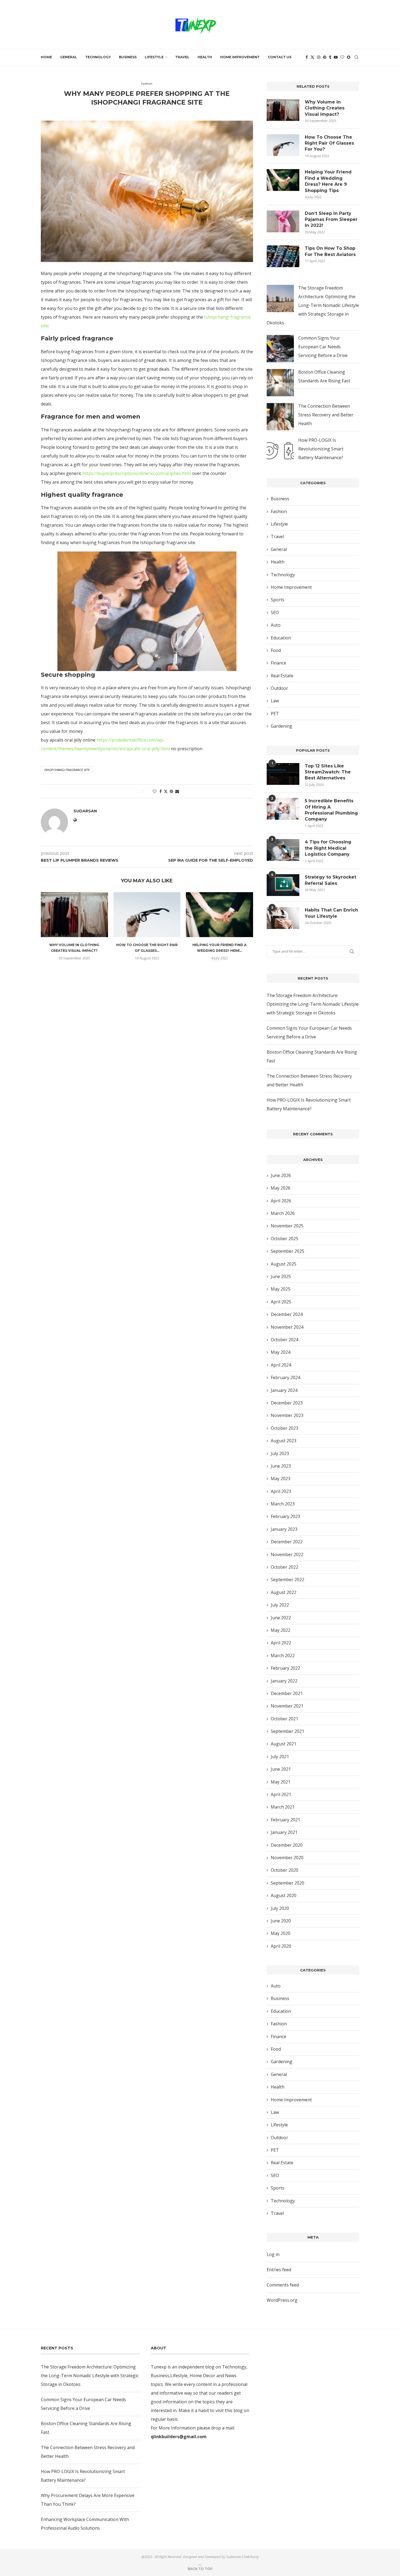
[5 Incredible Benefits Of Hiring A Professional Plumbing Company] (283, 809)
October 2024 (284, 1340)
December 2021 (287, 1693)
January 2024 (284, 1390)
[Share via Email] (177, 791)
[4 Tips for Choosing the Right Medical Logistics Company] (283, 850)
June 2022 (281, 1618)
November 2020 (287, 1858)
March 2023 (283, 1504)
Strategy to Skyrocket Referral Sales (330, 880)
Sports (278, 600)
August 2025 (284, 1264)
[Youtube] (336, 57)
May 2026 (281, 1188)
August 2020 (284, 1895)
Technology (98, 57)
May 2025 (281, 1289)
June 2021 (281, 1769)
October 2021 (284, 1719)
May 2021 (281, 1782)
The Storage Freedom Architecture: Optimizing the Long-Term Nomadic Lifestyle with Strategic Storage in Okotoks (313, 305)
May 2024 (281, 1352)
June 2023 (281, 1466)
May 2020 (281, 1933)
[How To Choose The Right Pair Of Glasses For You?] (147, 914)
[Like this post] (155, 791)
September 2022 (287, 1580)
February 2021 (285, 1820)
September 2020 (287, 1883)
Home (46, 57)
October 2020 (284, 1870)
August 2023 (284, 1441)
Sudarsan (143, 111)
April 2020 (281, 1946)
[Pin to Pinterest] (171, 791)
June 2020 (281, 1921)
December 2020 (287, 1845)
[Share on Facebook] (161, 791)
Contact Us (280, 57)
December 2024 (287, 1314)
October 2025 (284, 1239)
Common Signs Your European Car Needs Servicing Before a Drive (323, 347)
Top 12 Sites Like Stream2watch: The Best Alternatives (328, 772)
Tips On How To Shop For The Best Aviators (330, 251)
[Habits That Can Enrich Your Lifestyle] (283, 918)
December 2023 (287, 1403)
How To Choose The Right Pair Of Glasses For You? (329, 143)
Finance (279, 663)
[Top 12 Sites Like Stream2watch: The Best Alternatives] (283, 774)
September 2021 (287, 1731)
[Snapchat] (349, 57)
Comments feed (283, 2285)
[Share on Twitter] (166, 791)
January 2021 (284, 1832)
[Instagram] (319, 57)
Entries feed (279, 2270)
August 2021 (284, 1744)
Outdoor (279, 688)
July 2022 (280, 1605)
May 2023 (281, 1478)
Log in (273, 2254)
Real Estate (282, 676)
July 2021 (280, 1757)
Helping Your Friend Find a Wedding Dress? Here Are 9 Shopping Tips (328, 181)
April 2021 (281, 1794)
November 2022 (287, 1554)
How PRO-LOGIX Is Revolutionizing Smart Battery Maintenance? (321, 449)
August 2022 (284, 1592)
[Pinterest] (325, 57)
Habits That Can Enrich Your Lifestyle (331, 913)
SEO (275, 612)
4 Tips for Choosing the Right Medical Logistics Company (328, 848)
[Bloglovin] (342, 57)
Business (128, 57)
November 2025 (287, 1226)
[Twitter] (312, 57)
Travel (182, 57)
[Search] (356, 57)
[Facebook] (307, 57)
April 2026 (281, 1201)
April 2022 (281, 1643)
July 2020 (280, 1908)
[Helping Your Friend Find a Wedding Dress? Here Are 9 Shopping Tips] (219, 914)
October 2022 (284, 1567)
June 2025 (281, 1276)
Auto (276, 625)
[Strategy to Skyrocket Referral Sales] (283, 885)
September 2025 (287, 1251)
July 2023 (280, 1453)
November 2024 (287, 1327)
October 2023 (284, 1428)
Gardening (281, 726)
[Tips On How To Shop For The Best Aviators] (283, 256)
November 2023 (287, 1415)
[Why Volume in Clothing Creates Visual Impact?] (74, 914)
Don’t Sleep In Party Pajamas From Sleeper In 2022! (331, 220)
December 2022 (287, 1542)
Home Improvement (240, 57)
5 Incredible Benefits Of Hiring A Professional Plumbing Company (331, 810)
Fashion (279, 511)
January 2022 (284, 1681)
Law (275, 701)
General (69, 57)
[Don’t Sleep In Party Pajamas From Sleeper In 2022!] (283, 221)
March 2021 (283, 1807)
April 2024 (281, 1365)
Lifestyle (154, 57)
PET (275, 714)
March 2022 (283, 1656)
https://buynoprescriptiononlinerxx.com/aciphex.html (137, 473)
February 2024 (285, 1377)
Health (205, 57)
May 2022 (281, 1630)
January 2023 (284, 1529)
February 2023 (285, 1516)
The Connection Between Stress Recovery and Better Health (326, 415)
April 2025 (281, 1302)
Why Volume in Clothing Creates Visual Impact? (325, 108)
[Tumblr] (330, 57)
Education (281, 638)
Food (276, 650)
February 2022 (285, 1668)
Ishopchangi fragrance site (67, 770)
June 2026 (281, 1175)
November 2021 (287, 1706)
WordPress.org (282, 2300)
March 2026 (283, 1213)
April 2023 (281, 1491)
